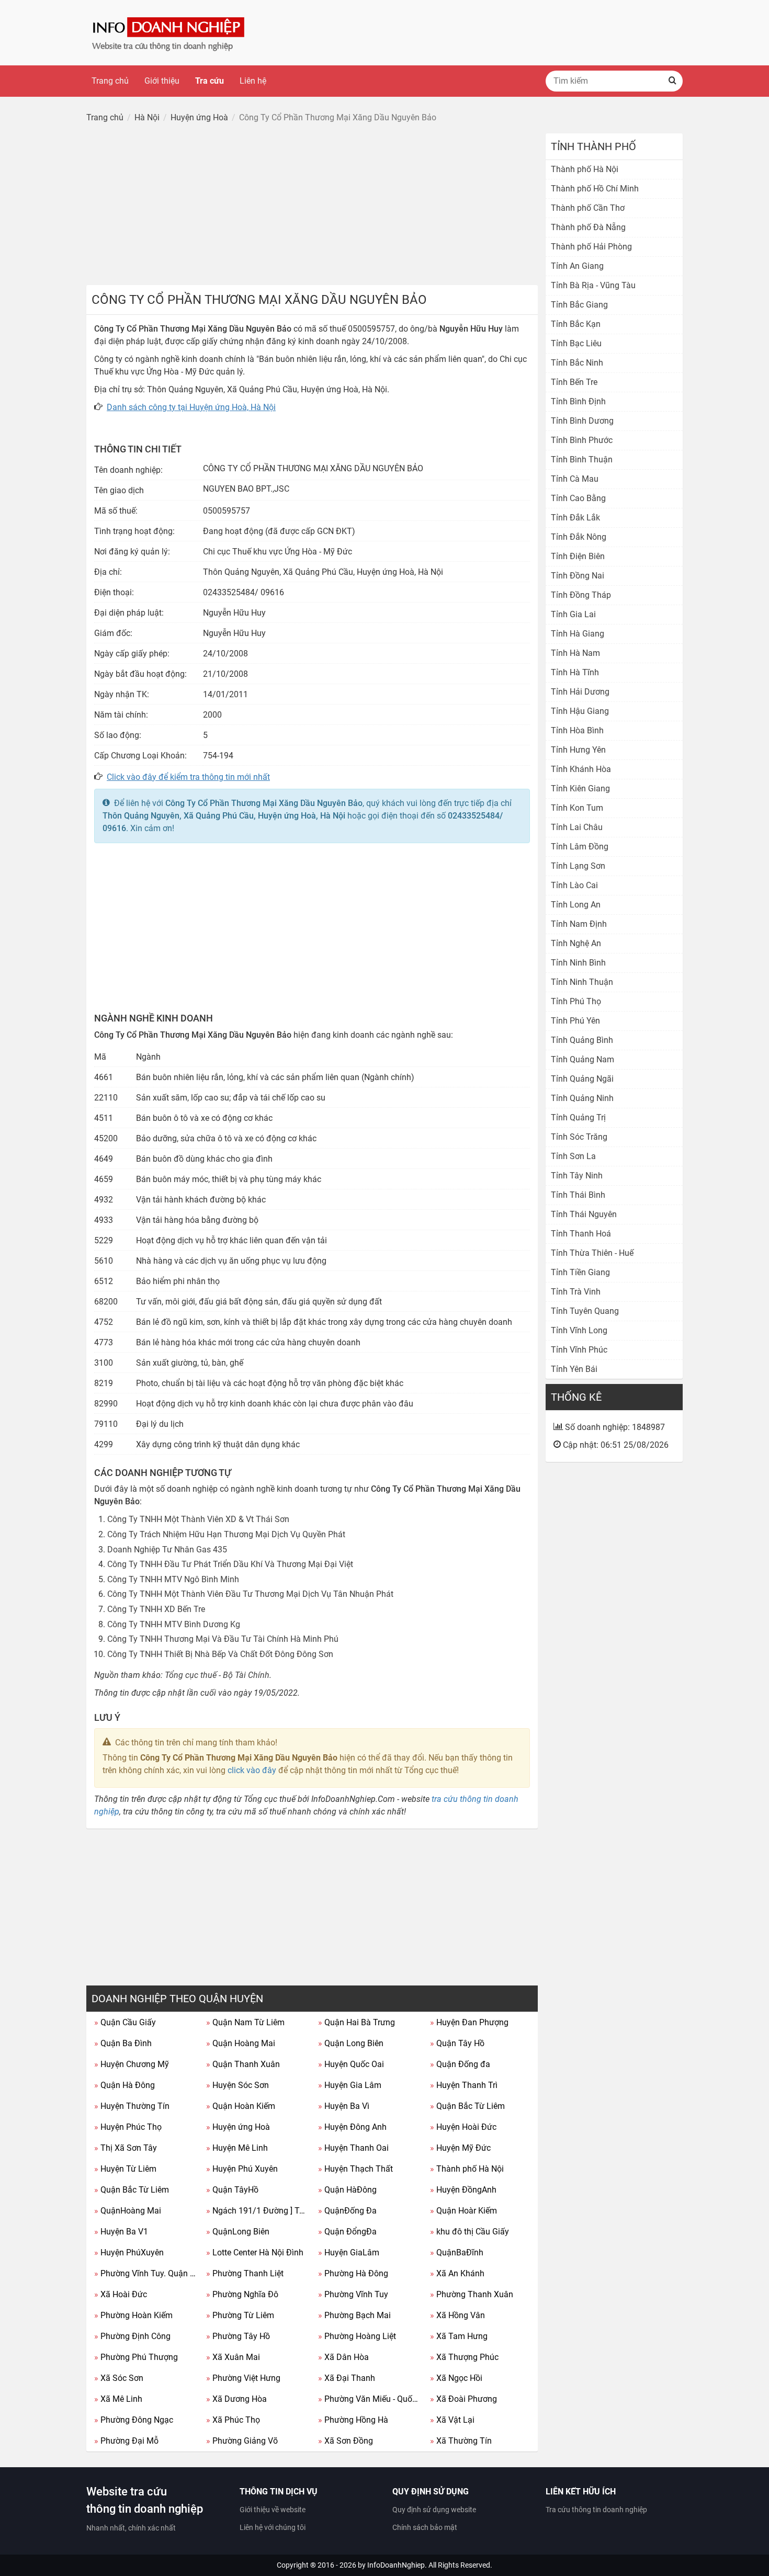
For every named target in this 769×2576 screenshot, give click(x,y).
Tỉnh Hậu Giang (580, 711)
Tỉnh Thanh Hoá (581, 1234)
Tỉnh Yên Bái (574, 1369)
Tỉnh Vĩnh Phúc (579, 1350)
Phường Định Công (132, 2336)
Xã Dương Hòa (236, 2399)
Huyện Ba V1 (121, 2232)
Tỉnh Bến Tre (574, 382)
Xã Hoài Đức (121, 2294)
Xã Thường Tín (461, 2441)
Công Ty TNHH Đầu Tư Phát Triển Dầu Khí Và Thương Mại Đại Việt (230, 1564)
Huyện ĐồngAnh (463, 2190)
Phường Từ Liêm (240, 2315)
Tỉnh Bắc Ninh (577, 363)
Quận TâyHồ (232, 2190)
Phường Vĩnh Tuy (353, 2294)
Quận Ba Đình (123, 2043)
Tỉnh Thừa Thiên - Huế (592, 1253)
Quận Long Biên (351, 2043)
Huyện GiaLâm (349, 2252)
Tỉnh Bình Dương (582, 421)
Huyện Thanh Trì (464, 2085)
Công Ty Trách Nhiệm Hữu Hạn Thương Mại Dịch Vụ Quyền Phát (226, 1534)
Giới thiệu (162, 81)
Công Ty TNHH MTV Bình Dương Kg (174, 1624)
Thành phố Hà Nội (467, 2169)
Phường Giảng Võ (242, 2441)
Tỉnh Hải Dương (580, 692)
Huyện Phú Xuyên (242, 2169)
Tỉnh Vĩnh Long (579, 1330)
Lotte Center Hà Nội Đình (255, 2252)
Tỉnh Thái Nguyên (584, 1214)
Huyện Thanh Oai (353, 2148)
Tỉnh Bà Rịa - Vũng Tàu (593, 285)
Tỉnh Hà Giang (578, 634)
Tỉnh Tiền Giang (580, 1272)
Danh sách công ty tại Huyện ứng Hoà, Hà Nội (191, 407)
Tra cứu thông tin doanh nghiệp (596, 2510)
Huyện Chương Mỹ (132, 2064)
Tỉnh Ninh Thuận (582, 982)
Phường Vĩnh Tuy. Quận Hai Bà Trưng (146, 2273)
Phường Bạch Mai (354, 2315)
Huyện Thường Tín (132, 2106)
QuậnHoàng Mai (128, 2211)
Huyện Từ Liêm (125, 2169)
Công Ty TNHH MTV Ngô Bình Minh (173, 1579)
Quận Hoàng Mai (241, 2043)
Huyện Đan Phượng (469, 2022)
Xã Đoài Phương (463, 2399)
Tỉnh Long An (576, 905)
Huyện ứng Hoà (238, 2127)
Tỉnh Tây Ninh (577, 1176)
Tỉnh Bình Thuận (582, 459)
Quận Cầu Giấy (125, 2022)
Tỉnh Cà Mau (575, 479)
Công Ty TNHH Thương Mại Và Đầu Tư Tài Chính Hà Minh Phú (223, 1639)
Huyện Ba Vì (344, 2106)
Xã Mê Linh (118, 2399)
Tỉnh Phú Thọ (576, 1001)
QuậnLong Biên (238, 2232)
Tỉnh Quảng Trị (578, 1117)
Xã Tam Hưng (459, 2336)
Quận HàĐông (347, 2190)
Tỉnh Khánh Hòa (581, 769)
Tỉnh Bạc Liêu (576, 343)
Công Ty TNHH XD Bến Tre (156, 1609)
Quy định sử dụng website (434, 2510)
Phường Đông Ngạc (134, 2420)
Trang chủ (110, 81)
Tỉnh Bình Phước (582, 440)
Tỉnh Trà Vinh (576, 1292)
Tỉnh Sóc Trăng (579, 1137)
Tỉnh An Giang (577, 266)
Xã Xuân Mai (233, 2357)
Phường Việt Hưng (243, 2378)
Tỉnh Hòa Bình (577, 730)
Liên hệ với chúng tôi (273, 2527)
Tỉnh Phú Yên (575, 1021)
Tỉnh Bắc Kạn (576, 324)
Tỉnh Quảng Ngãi (582, 1079)
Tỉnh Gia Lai (573, 614)
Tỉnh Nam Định (579, 924)
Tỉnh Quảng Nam (583, 1059)
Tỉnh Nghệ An (576, 943)
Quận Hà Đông (125, 2085)
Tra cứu (210, 81)
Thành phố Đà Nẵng (588, 227)
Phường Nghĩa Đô (242, 2294)
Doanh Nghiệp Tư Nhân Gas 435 (167, 1550)
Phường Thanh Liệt (245, 2273)
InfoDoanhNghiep (396, 2565)
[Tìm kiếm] (672, 81)
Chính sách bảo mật (425, 2527)
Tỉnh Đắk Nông (579, 537)
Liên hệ (253, 81)
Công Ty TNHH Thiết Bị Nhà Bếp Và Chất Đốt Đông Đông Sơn (220, 1654)
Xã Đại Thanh (347, 2378)
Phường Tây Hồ (238, 2336)
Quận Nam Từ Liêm (245, 2022)
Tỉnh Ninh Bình (578, 963)
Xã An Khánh (457, 2273)
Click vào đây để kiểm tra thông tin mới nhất (188, 777)
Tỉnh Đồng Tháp (581, 595)
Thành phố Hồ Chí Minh (595, 189)
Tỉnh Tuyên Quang (585, 1311)
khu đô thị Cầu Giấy (470, 2232)
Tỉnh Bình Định (578, 401)
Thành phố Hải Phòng (591, 247)
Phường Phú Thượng (136, 2357)
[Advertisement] (312, 207)
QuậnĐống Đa (347, 2211)
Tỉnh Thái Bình (578, 1195)
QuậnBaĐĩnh (457, 2252)
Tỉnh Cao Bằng (578, 498)
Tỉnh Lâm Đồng (580, 847)
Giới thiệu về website (273, 2510)
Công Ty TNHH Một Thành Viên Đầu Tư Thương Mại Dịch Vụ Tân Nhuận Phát (250, 1594)
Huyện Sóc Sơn (238, 2085)
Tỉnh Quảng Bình (582, 1040)
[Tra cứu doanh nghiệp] (169, 32)
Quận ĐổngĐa (347, 2232)
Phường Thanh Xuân (472, 2294)
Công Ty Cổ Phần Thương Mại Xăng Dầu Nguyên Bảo (264, 803)
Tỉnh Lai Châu (577, 827)
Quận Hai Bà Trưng (357, 2022)
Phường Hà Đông (353, 2273)
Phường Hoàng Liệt (357, 2336)
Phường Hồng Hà (353, 2420)
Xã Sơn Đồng (346, 2441)
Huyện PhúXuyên (129, 2252)
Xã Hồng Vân (457, 2315)
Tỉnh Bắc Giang (579, 305)
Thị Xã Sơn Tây (126, 2148)
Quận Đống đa (460, 2064)
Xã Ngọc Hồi (456, 2378)
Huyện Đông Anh (352, 2127)
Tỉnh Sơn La (573, 1156)
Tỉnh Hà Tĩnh (575, 672)
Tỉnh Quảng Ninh (582, 1098)
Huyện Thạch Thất (355, 2169)
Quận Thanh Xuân (243, 2064)
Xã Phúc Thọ (233, 2420)
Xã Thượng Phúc (464, 2357)
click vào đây (252, 1770)
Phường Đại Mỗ (126, 2441)
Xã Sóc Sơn (119, 2378)
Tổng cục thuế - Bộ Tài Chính (217, 1675)
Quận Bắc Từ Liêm (467, 2106)
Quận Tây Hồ (457, 2043)
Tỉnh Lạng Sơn (578, 866)
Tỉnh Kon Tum (577, 808)
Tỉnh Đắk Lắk (575, 518)
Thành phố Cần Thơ (588, 208)
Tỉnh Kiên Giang (580, 788)
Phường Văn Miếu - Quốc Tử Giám (370, 2399)
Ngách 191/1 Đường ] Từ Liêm (258, 2211)
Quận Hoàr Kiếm (463, 2211)
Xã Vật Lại (452, 2420)
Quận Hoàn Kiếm (241, 2106)
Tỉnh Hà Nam (575, 653)
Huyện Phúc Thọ (128, 2127)
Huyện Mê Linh (237, 2148)
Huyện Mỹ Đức (460, 2148)
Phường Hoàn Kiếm (133, 2315)
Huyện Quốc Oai (351, 2064)
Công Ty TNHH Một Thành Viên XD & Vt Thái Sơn (198, 1519)
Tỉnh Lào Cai (574, 885)
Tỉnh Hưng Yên (578, 750)
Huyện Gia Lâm (350, 2085)
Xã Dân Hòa (343, 2357)
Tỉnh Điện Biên (578, 556)
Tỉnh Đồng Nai (578, 576)
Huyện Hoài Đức (463, 2127)
